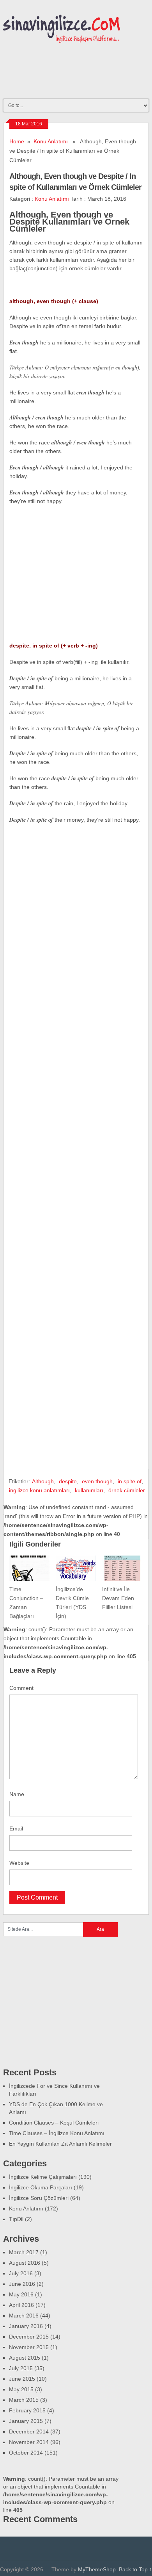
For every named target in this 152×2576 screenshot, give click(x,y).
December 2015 (29, 2337)
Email (16, 1829)
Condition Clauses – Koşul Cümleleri (54, 2123)
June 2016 (22, 2284)
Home (17, 141)
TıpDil (16, 2219)
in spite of (130, 1481)
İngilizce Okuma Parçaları (41, 2187)
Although (43, 1481)
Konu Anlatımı (51, 141)
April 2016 (21, 2305)
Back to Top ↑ (135, 2569)
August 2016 (25, 2263)
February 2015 (27, 2410)
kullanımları (89, 1490)
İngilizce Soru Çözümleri (39, 2198)
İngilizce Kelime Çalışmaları (43, 2177)
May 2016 (21, 2294)
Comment (21, 1688)
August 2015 (25, 2358)
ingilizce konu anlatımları (39, 1490)
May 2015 (21, 2389)
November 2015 (29, 2347)
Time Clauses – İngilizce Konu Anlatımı (57, 2133)
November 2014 (29, 2442)
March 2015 (24, 2400)
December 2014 (29, 2432)
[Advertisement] (75, 584)
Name (17, 1794)
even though (97, 1481)
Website (19, 1863)
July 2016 (21, 2273)
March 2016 (24, 2316)
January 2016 (26, 2326)
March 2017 (24, 2252)
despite (68, 1481)
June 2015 (22, 2379)
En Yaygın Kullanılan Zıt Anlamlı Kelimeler (60, 2144)
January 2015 (26, 2421)
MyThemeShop (97, 2569)
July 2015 (21, 2368)
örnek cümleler (127, 1490)
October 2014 (26, 2453)
